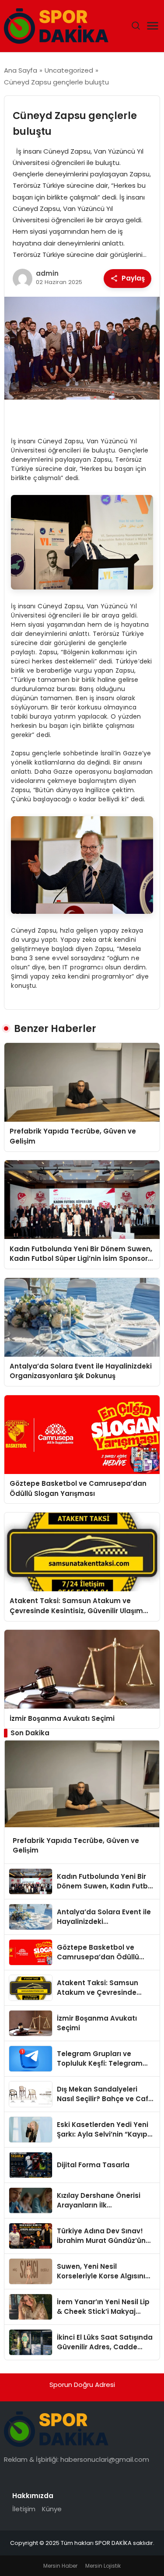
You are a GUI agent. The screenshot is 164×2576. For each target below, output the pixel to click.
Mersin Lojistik (103, 2566)
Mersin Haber (60, 2566)
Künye (52, 2509)
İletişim (24, 2509)
